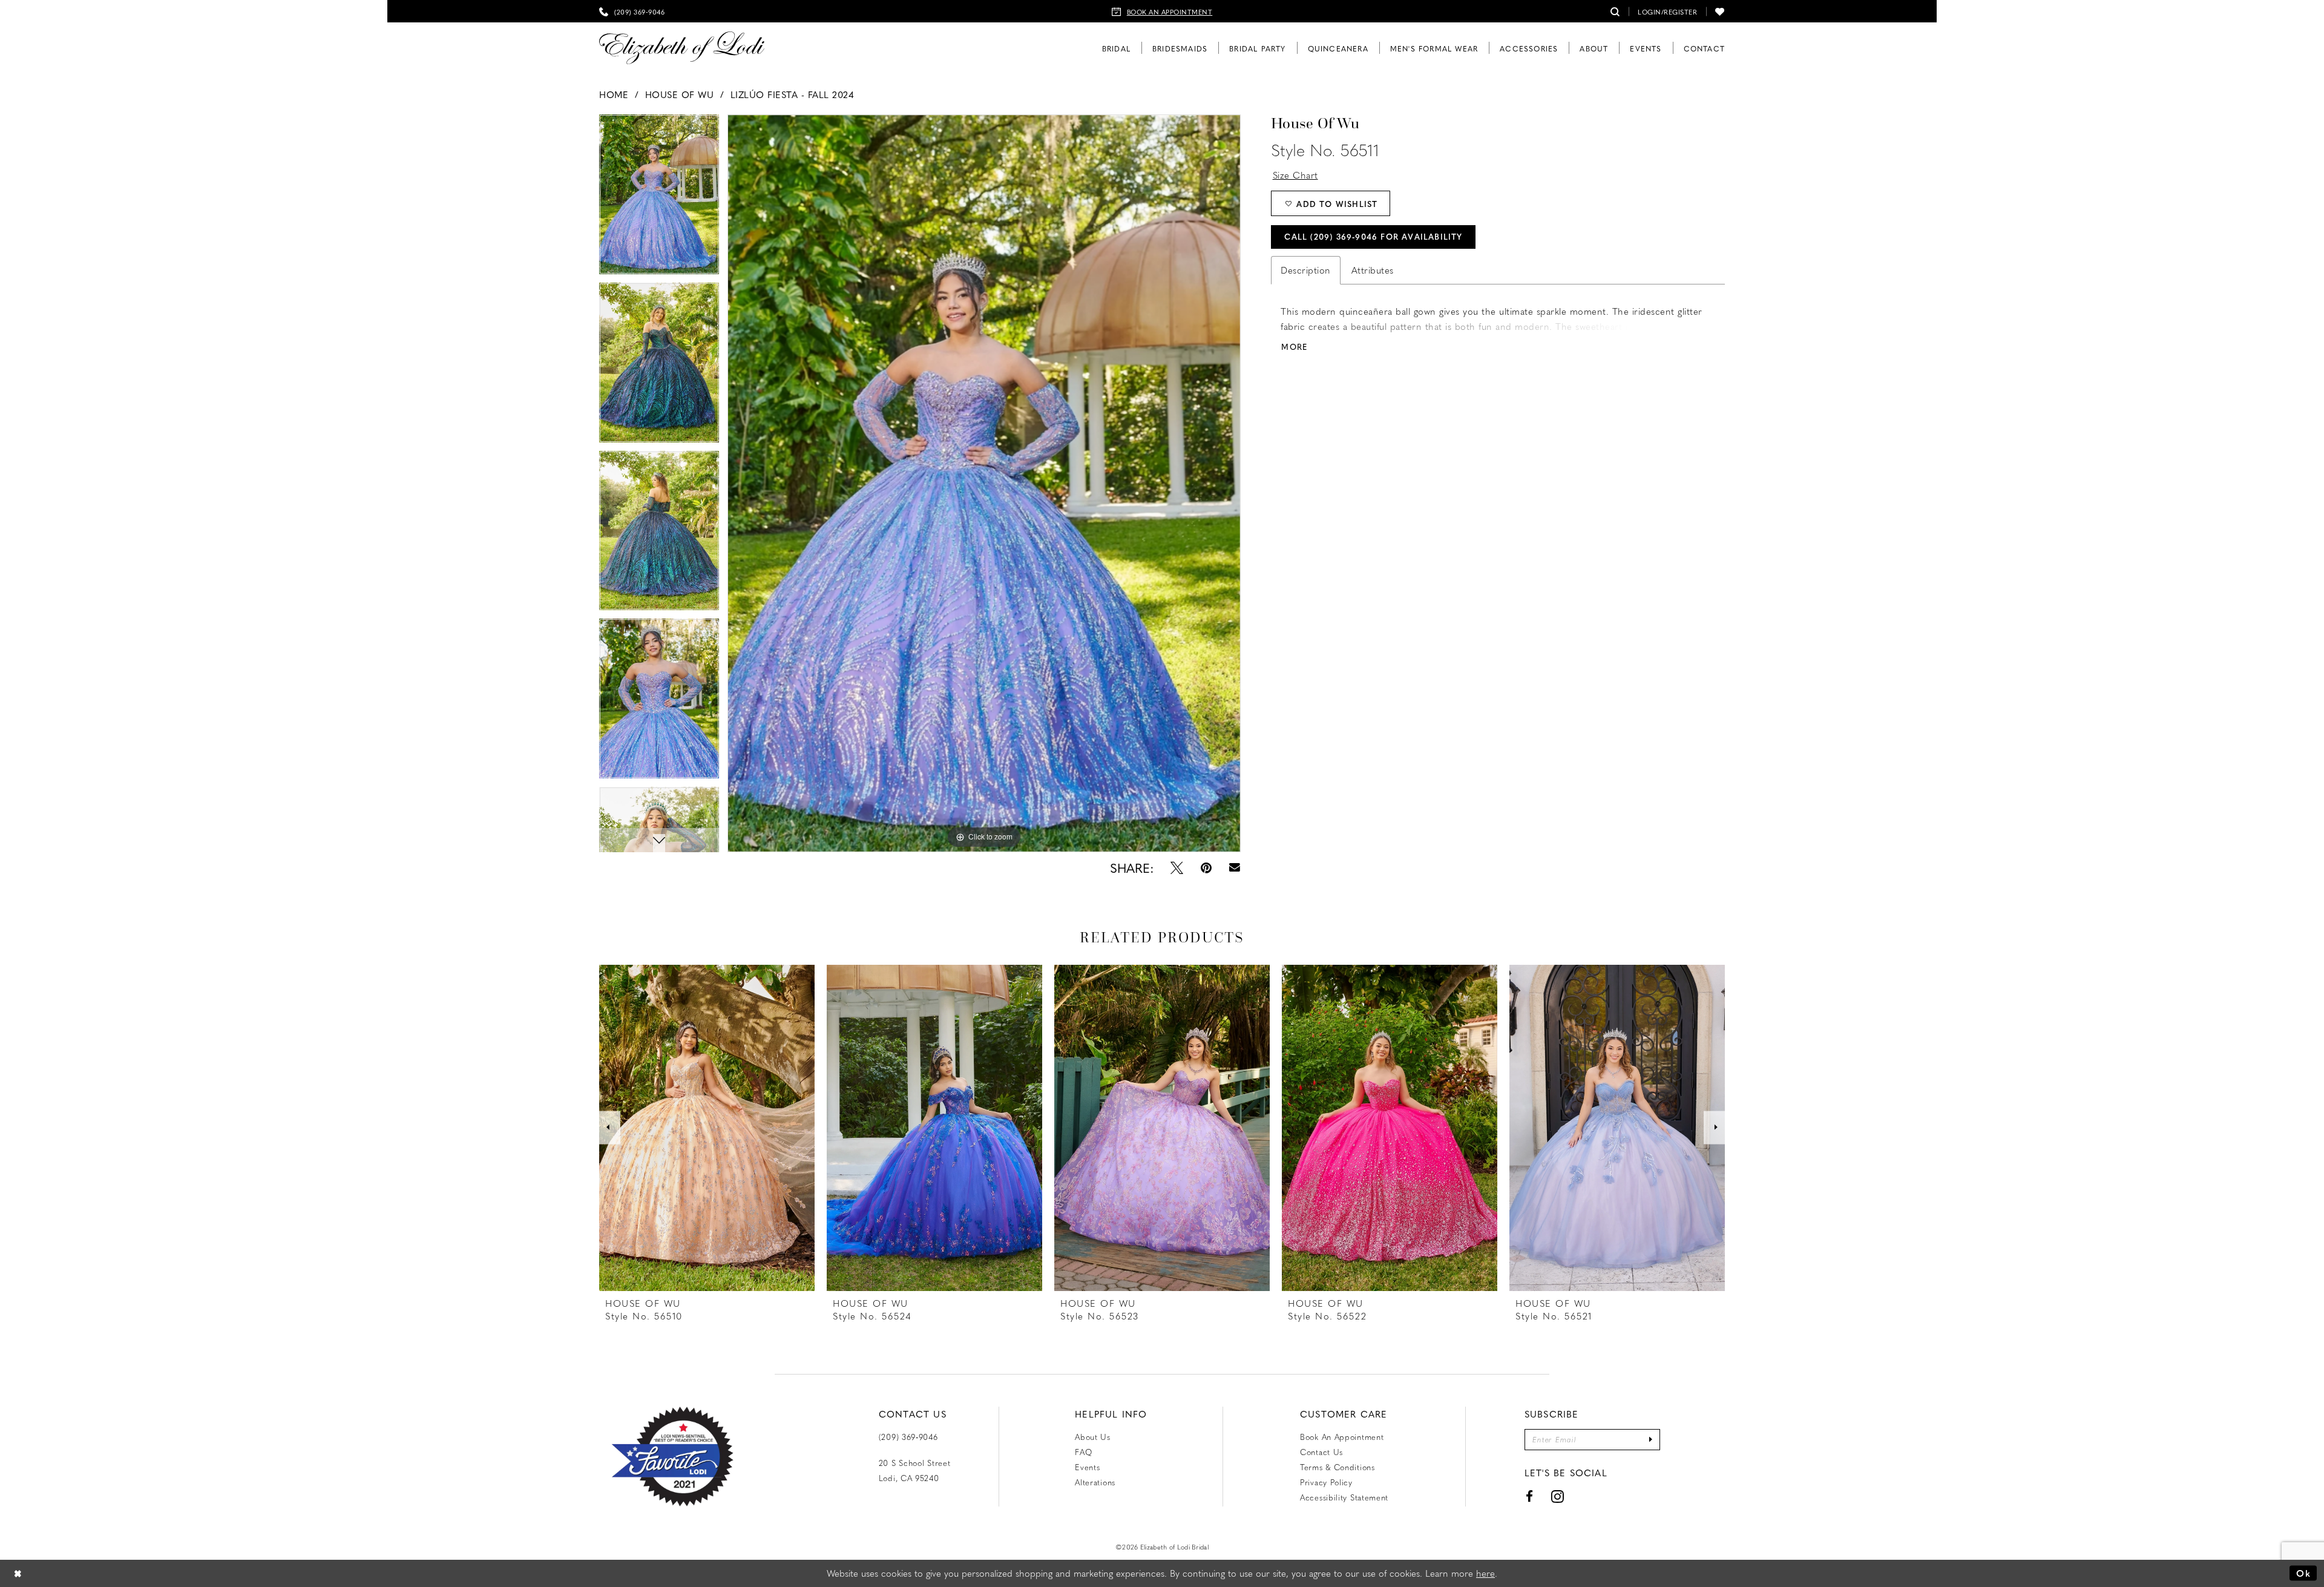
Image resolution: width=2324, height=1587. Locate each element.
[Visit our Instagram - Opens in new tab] (1558, 1497)
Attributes (1373, 270)
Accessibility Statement (1344, 1497)
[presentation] (707, 1128)
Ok (2303, 1573)
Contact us (1321, 1452)
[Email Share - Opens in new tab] (1234, 868)
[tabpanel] (984, 483)
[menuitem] (632, 11)
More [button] (1294, 347)
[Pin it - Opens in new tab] (1206, 868)
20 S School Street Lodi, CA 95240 (915, 1470)
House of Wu (680, 94)
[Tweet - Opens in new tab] (1177, 868)
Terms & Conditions (1338, 1467)
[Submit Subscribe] (1651, 1440)
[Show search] (1615, 11)
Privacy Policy (1326, 1482)
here (1485, 1573)
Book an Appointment (1342, 1437)
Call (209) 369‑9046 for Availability (1373, 236)
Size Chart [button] (1295, 175)
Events (1087, 1467)
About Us (1093, 1437)
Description (1306, 270)
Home (614, 94)
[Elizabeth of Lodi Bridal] (682, 48)
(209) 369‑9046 (908, 1437)
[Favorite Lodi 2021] (694, 1457)
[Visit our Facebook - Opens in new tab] (1530, 1497)
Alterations (1095, 1482)
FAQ (1083, 1452)
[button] (1667, 11)
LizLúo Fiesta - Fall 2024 (793, 94)
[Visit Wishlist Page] (1720, 11)
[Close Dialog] (18, 1573)
